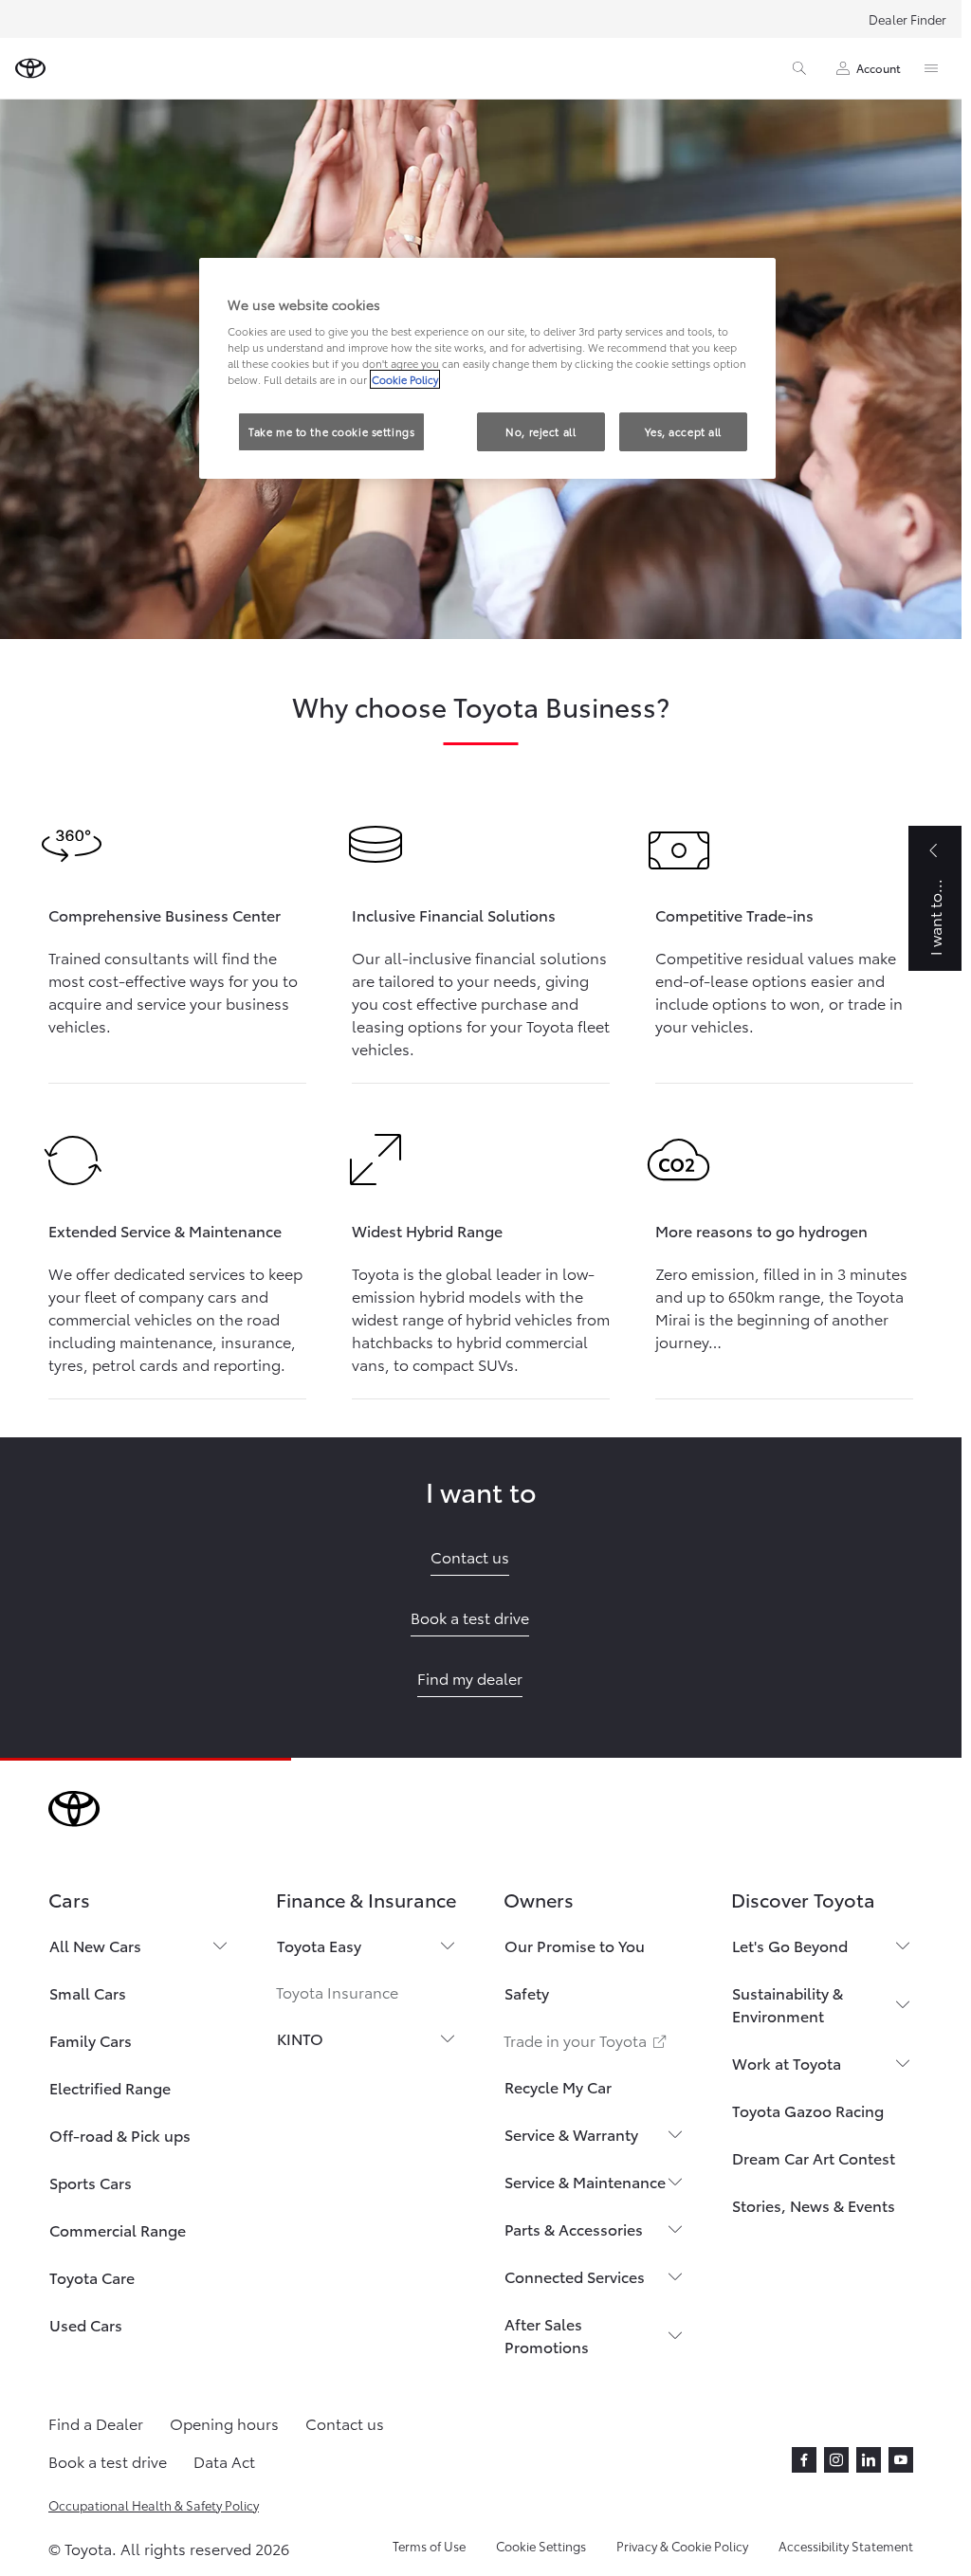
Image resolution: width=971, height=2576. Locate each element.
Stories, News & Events (814, 2205)
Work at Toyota (787, 2063)
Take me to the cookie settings (331, 431)
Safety (527, 1992)
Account (879, 68)
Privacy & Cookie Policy (682, 2546)
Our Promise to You (575, 1945)
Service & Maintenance (585, 2181)
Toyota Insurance (337, 1991)
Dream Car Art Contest (814, 2157)
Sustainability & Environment (788, 2004)
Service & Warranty (571, 2134)
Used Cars (86, 2324)
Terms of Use (429, 2546)
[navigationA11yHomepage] (30, 68)
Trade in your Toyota (586, 2040)
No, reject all (540, 431)
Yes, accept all (683, 431)
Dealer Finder (907, 19)
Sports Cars (91, 2182)
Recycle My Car (558, 2086)
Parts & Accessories (574, 2229)
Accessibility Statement (846, 2546)
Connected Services (575, 2276)
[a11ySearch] (799, 68)
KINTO (300, 2038)
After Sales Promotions (547, 2335)
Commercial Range (118, 2229)
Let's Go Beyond (790, 1945)
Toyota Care (92, 2277)
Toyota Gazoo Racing (808, 2110)
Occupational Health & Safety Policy (154, 2505)
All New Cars (95, 1945)
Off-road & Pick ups (120, 2135)
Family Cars (91, 2040)
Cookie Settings (541, 2546)
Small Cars (88, 1992)
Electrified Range (110, 2087)
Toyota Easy (319, 1945)
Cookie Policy (405, 379)
